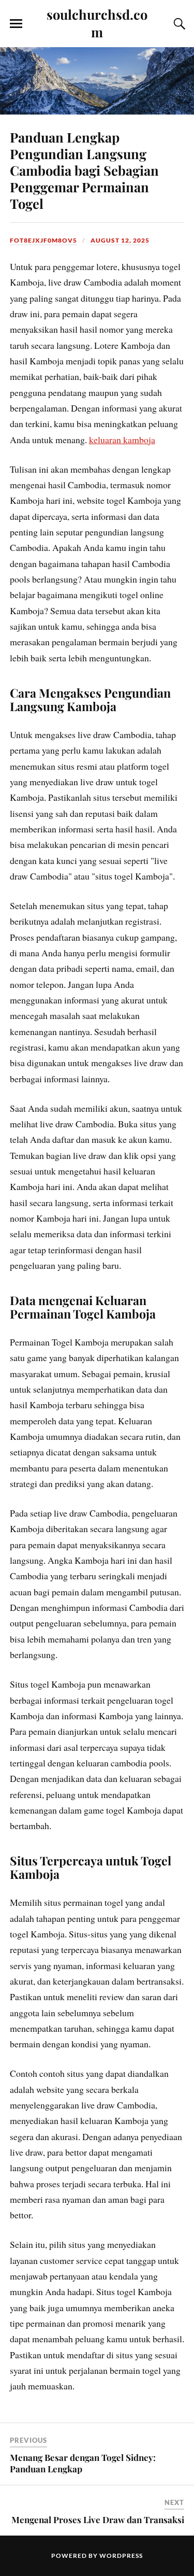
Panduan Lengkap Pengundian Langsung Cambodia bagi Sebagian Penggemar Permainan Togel (84, 170)
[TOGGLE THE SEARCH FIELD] (178, 24)
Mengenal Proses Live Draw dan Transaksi (98, 2520)
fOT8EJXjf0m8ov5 (43, 240)
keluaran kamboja (122, 440)
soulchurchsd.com (97, 23)
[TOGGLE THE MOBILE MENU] (16, 24)
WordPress (121, 2556)
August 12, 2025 (120, 240)
